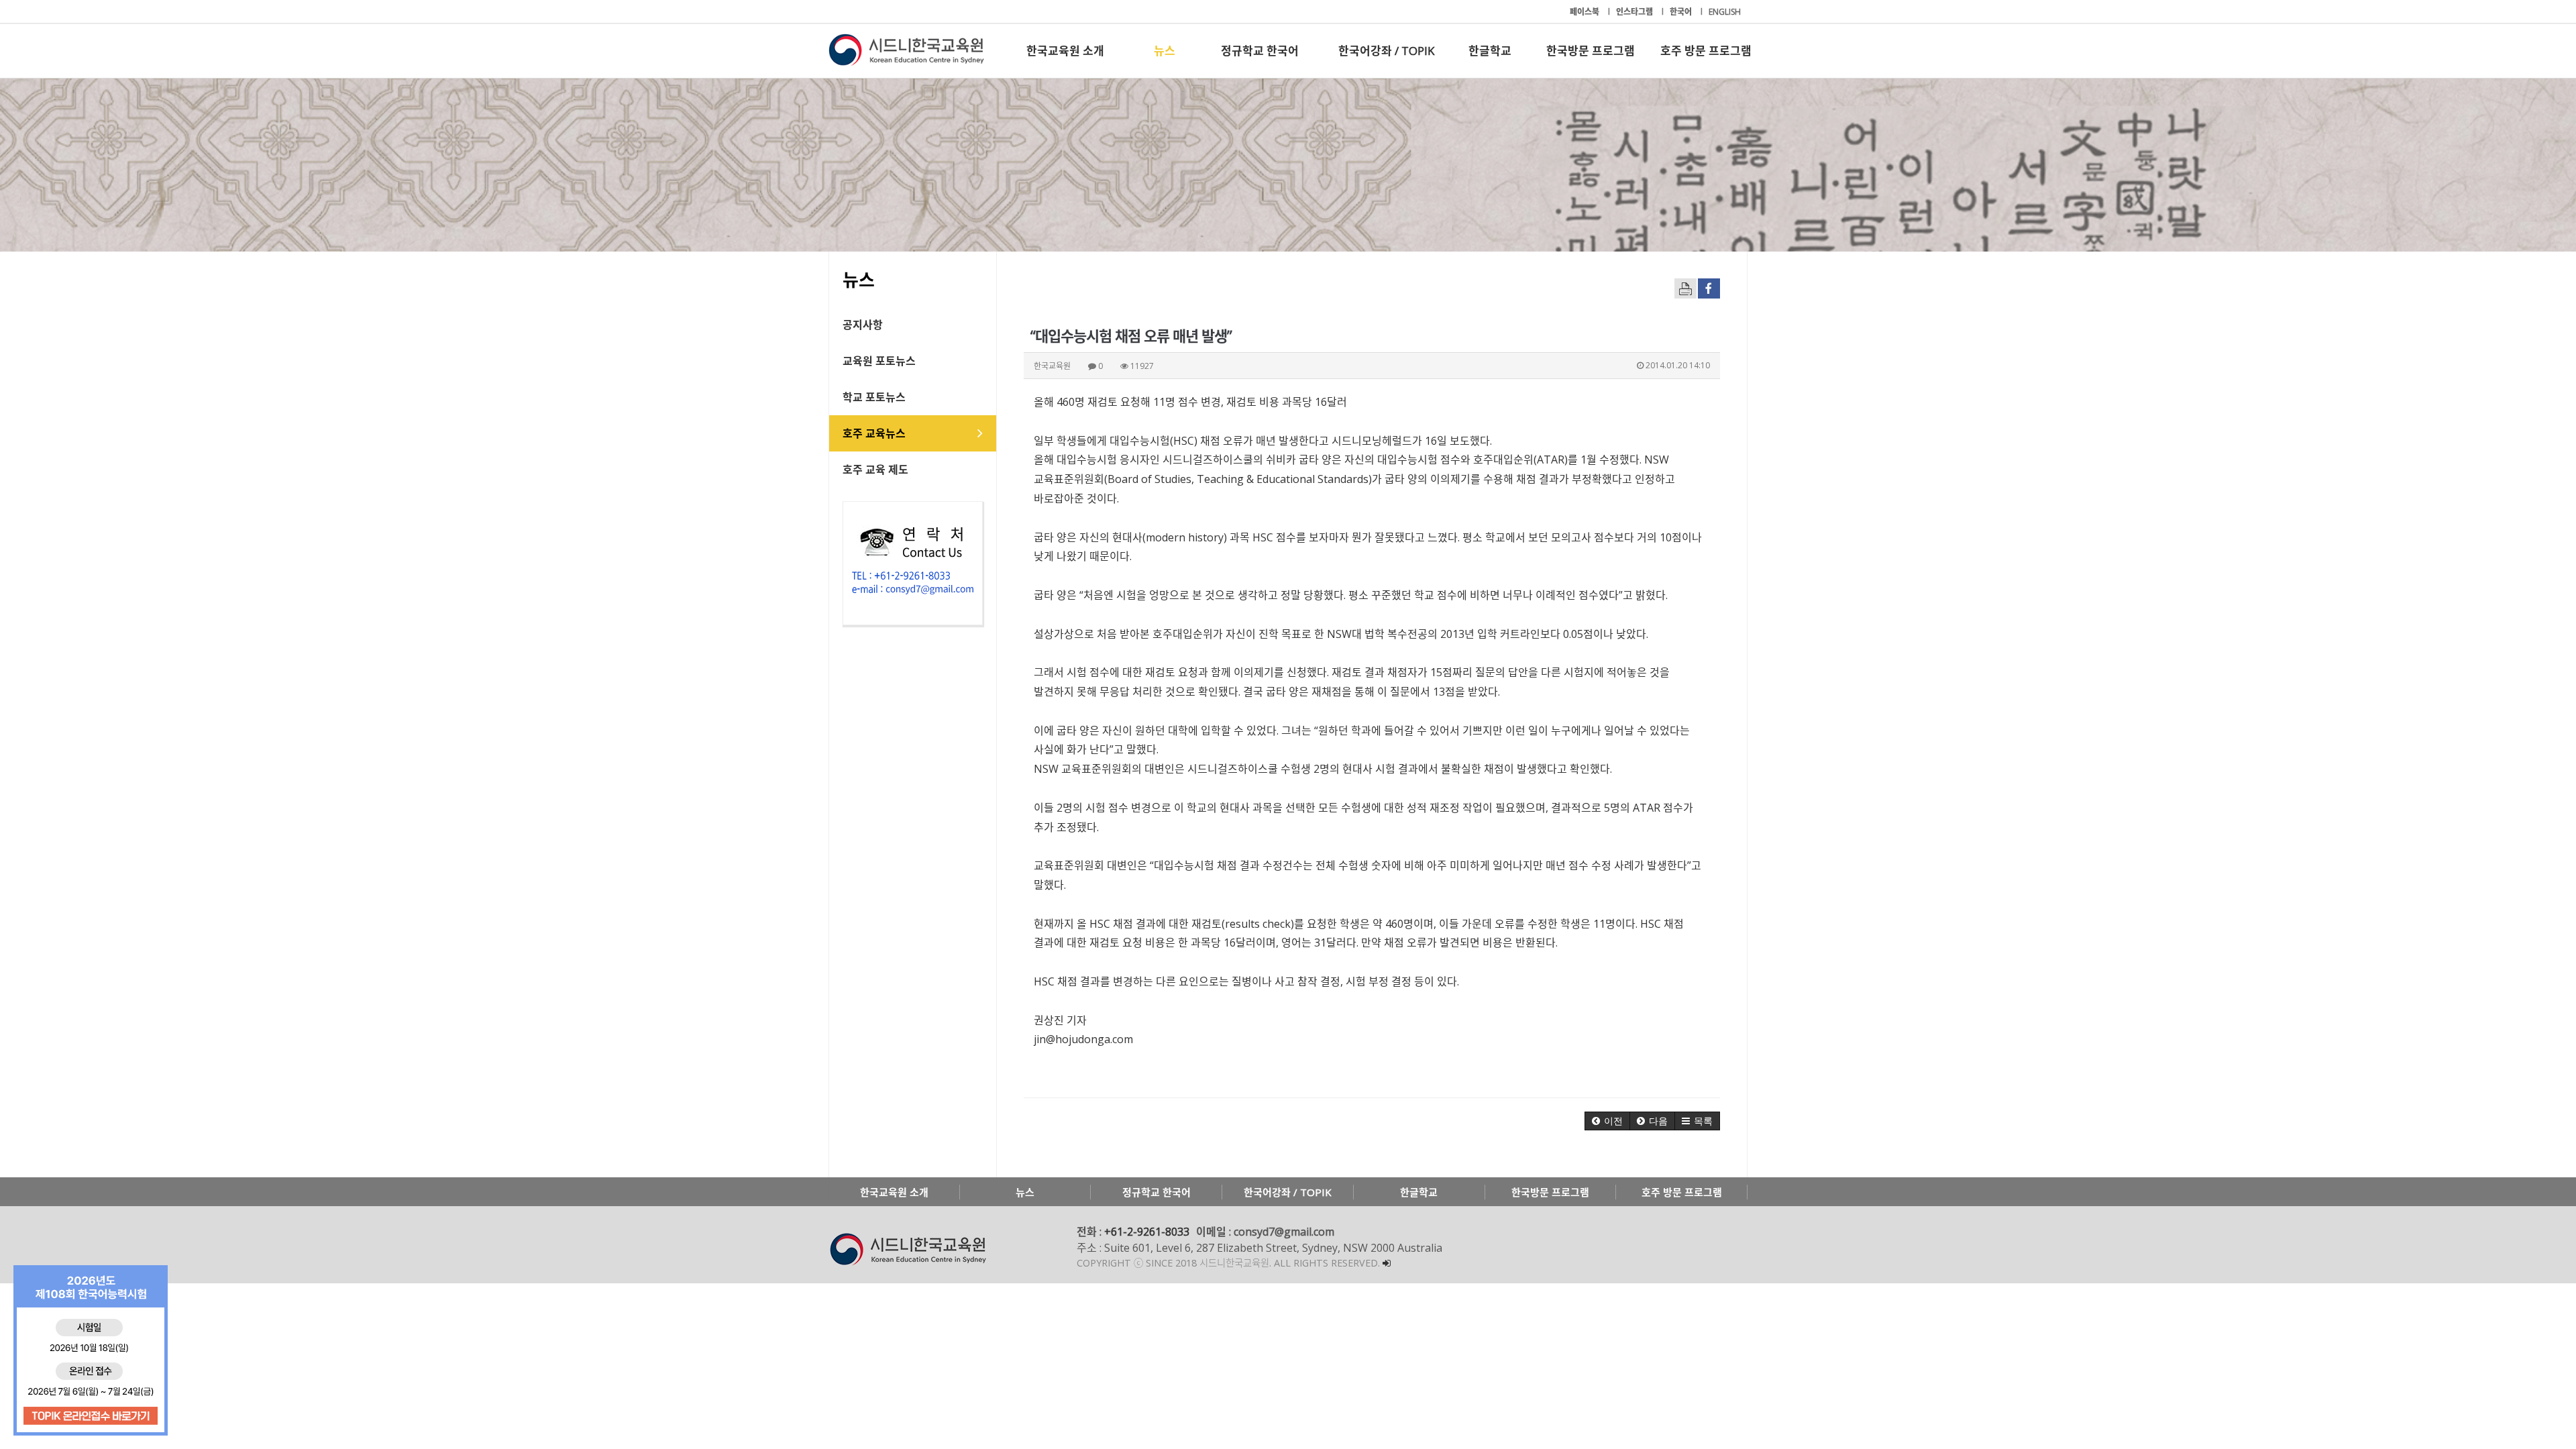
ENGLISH (1725, 12)
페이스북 (1586, 12)
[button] (1607, 1121)
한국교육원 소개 (1065, 51)
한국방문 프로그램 (1591, 51)
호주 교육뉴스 (874, 433)
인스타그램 (1635, 12)
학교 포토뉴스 (874, 397)
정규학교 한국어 (1260, 51)
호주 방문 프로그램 (1706, 51)
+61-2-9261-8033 (1147, 1232)
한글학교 (1490, 51)
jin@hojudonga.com (1083, 1039)
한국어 (1682, 12)
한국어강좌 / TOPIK (1386, 51)
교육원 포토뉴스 (879, 361)
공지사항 (863, 325)
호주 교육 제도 (875, 470)
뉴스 (1165, 51)
